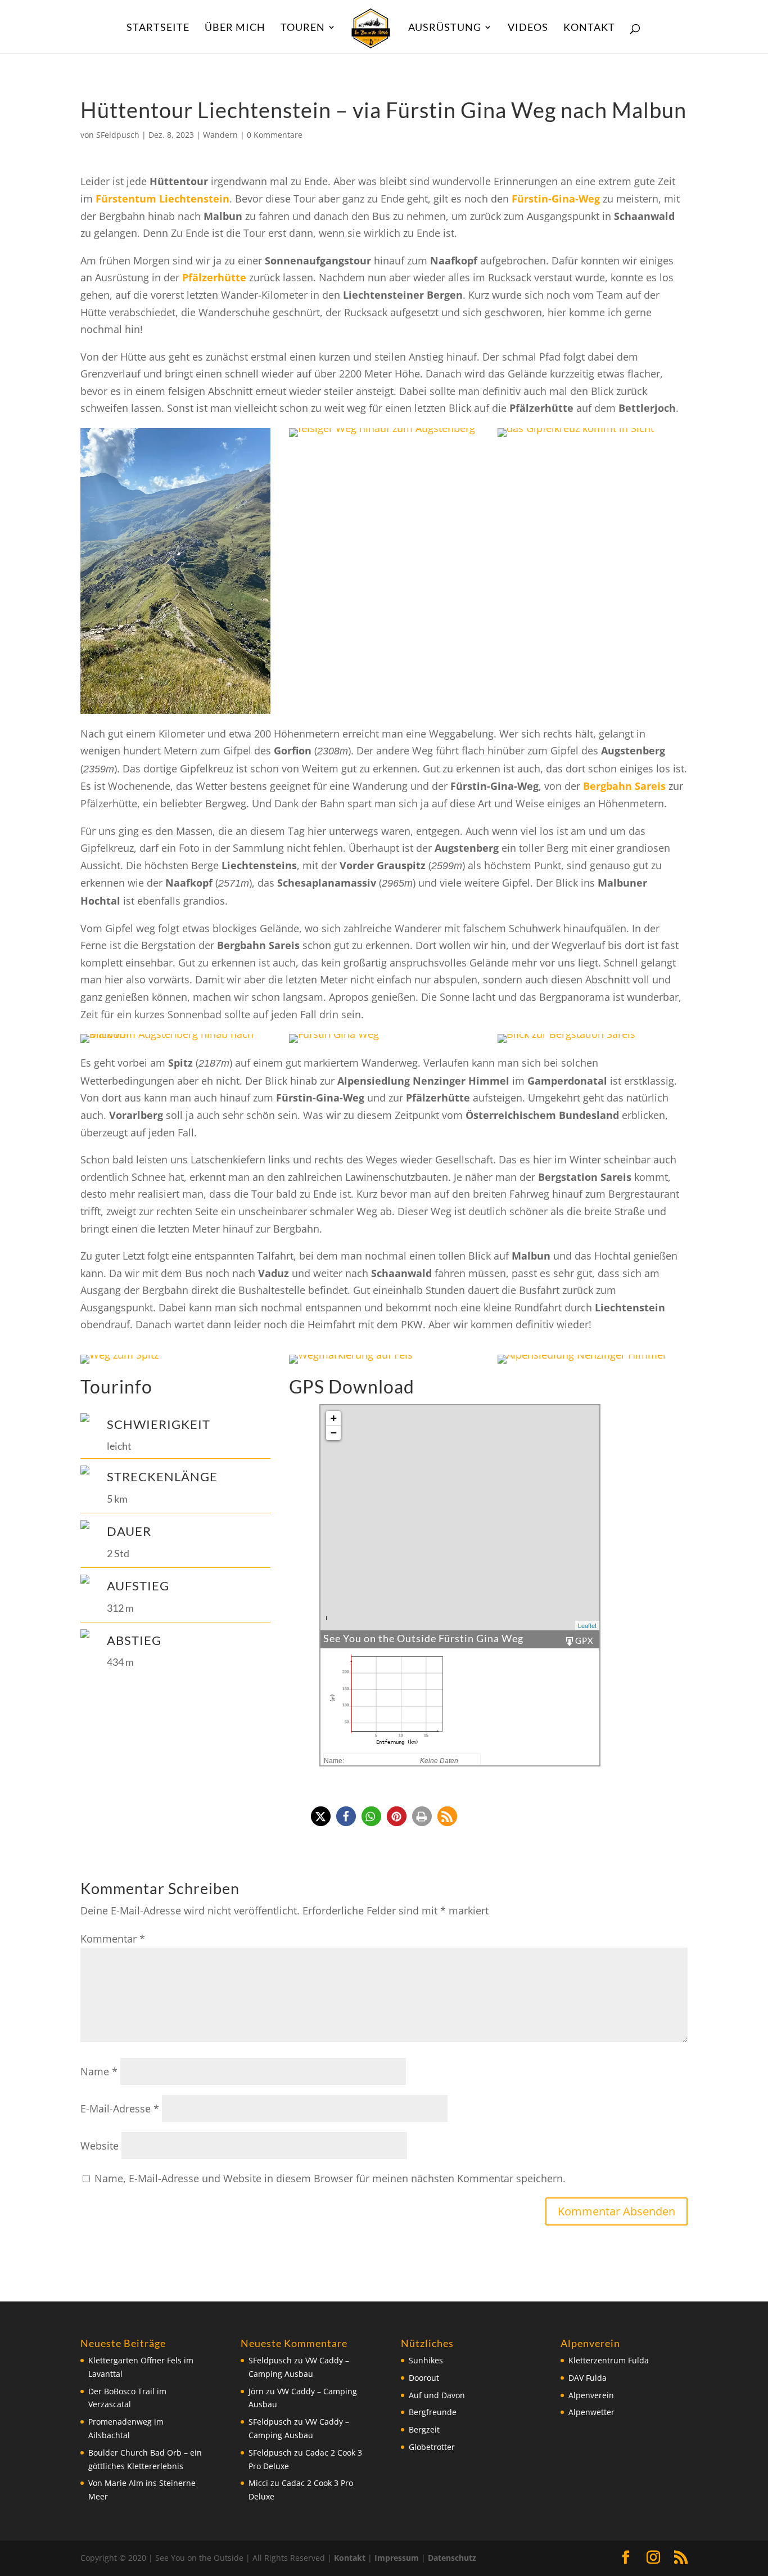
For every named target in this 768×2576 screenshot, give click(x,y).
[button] (321, 1816)
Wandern (220, 135)
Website (100, 2146)
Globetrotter (432, 2447)
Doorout (424, 2378)
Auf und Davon (437, 2395)
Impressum (397, 2558)
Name (99, 2071)
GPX (584, 1640)
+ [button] (334, 1418)
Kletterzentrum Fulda (609, 2360)
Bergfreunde (433, 2412)
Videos (528, 28)
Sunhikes (426, 2360)
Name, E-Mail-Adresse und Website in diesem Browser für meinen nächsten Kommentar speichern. (330, 2178)
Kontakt (589, 28)
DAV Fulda (588, 2378)
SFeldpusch (118, 135)
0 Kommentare (275, 135)
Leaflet (587, 1625)
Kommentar (113, 1939)
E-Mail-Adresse (120, 2109)
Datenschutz (452, 2558)
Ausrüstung (445, 28)
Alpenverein (591, 2395)
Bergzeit (424, 2429)
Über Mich (235, 28)
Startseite (158, 28)
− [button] (334, 1433)
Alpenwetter (591, 2412)
